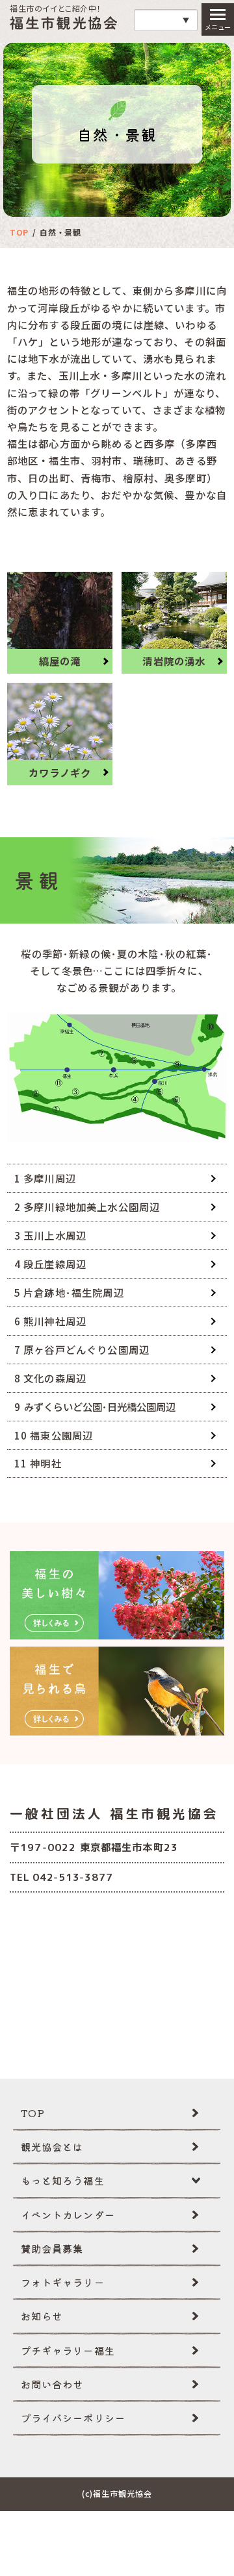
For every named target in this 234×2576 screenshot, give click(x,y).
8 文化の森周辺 (50, 1378)
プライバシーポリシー (73, 2418)
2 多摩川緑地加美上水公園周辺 (87, 1207)
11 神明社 (38, 1463)
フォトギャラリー (63, 2282)
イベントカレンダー (68, 2214)
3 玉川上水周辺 (50, 1235)
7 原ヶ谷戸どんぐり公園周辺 (82, 1349)
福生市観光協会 (63, 23)
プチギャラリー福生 (68, 2350)
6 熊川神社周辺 (50, 1321)
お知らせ (42, 2316)
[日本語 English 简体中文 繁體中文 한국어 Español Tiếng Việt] (166, 20)
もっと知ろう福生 (63, 2180)
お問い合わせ (52, 2384)
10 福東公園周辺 (54, 1435)
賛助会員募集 (52, 2248)
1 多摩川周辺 (45, 1178)
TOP (33, 2113)
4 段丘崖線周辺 (50, 1264)
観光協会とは (52, 2146)
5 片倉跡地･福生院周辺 (69, 1292)
